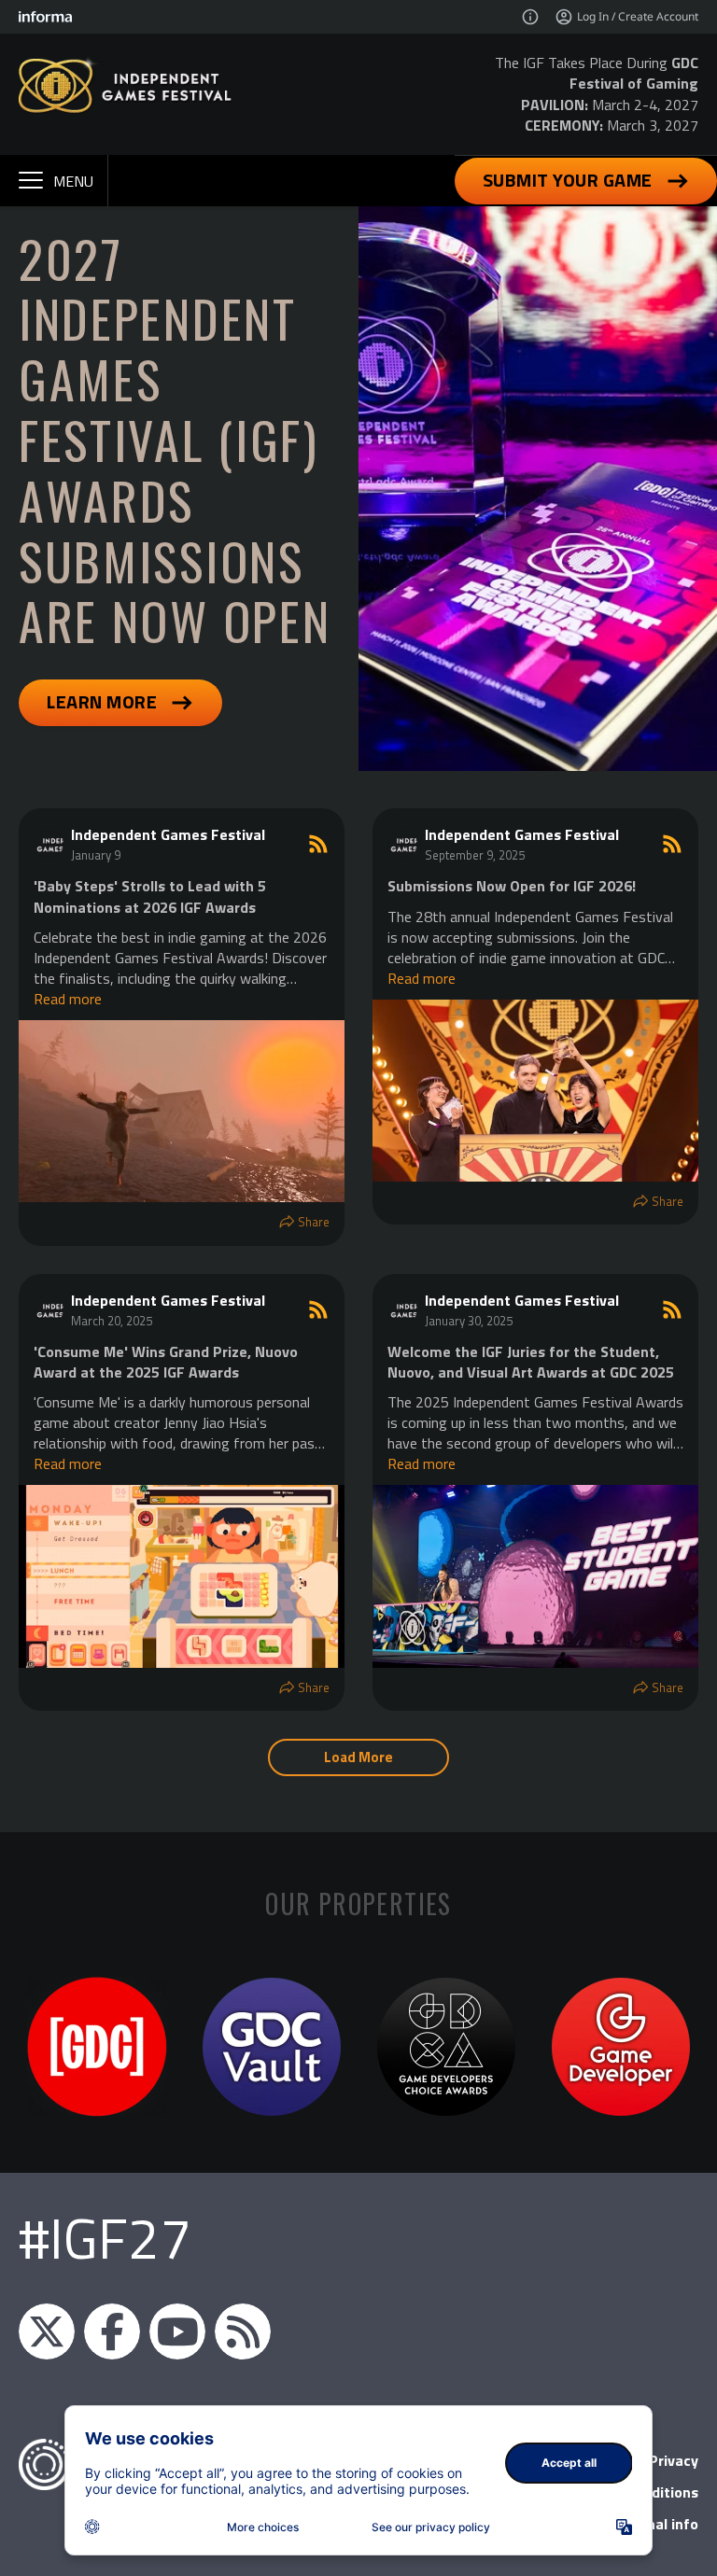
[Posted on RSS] (318, 844)
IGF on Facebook (112, 2331)
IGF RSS (243, 2331)
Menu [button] (73, 181)
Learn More (102, 701)
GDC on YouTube (177, 2331)
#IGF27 (105, 2238)
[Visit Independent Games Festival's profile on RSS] (52, 844)
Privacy (674, 2460)
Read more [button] (68, 999)
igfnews (47, 2331)
